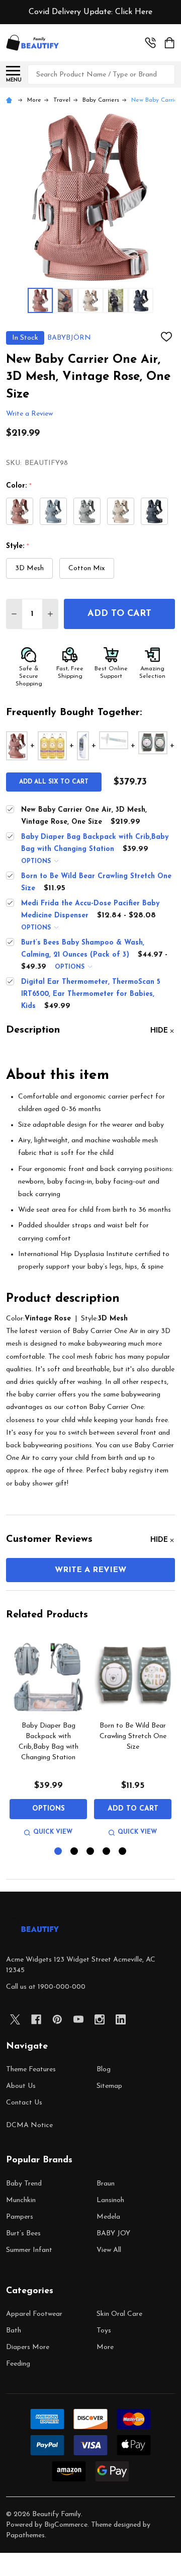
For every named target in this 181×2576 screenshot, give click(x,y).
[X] (15, 2019)
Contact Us (24, 2103)
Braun (106, 2184)
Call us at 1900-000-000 (46, 1987)
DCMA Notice (29, 2125)
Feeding (18, 2364)
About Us (21, 2086)
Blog (104, 2070)
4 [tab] (107, 1852)
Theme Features (31, 2070)
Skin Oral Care (119, 2314)
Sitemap (109, 2086)
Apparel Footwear (34, 2314)
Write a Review (29, 414)
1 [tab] (59, 1852)
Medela (108, 2217)
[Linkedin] (121, 2019)
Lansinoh (110, 2200)
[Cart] (170, 43)
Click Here (134, 12)
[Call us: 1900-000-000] (150, 43)
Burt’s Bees (23, 2234)
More (105, 2347)
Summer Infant (29, 2250)
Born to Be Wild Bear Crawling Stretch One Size (133, 1736)
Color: (19, 486)
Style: (18, 547)
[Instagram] (100, 2019)
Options (37, 862)
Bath (14, 2331)
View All (109, 2250)
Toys (104, 2331)
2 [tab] (75, 1852)
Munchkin (21, 2200)
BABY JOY (113, 2234)
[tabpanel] (48, 1738)
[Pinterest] (57, 2019)
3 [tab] (91, 1852)
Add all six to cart (54, 782)
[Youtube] (78, 2019)
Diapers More (28, 2347)
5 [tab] (123, 1852)
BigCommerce (66, 2525)
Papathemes (25, 2535)
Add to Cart (119, 614)
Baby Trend (24, 2184)
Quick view (53, 1832)
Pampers (20, 2217)
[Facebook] (36, 2019)
